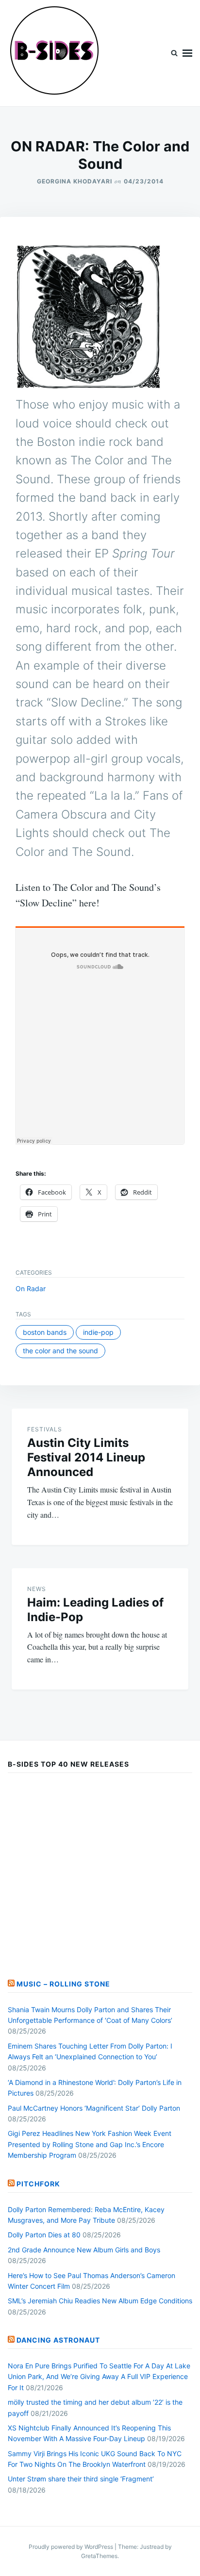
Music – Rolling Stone (63, 1984)
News (37, 1589)
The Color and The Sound (60, 1351)
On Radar (31, 1288)
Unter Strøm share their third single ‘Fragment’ (81, 2479)
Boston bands (45, 1332)
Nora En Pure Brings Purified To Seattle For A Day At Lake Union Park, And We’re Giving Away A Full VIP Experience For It (99, 2377)
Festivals (45, 1429)
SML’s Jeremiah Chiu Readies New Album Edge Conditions (100, 2301)
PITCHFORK (38, 2184)
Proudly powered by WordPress (72, 2547)
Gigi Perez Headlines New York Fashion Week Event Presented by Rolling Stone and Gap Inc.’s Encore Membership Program (90, 2144)
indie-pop (98, 1332)
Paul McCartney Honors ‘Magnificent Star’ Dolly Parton (94, 2108)
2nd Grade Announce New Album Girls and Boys (84, 2250)
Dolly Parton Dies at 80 (44, 2235)
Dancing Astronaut (58, 2340)
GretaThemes (99, 2556)
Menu (187, 53)
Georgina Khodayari (75, 181)
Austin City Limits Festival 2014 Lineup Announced (86, 1457)
